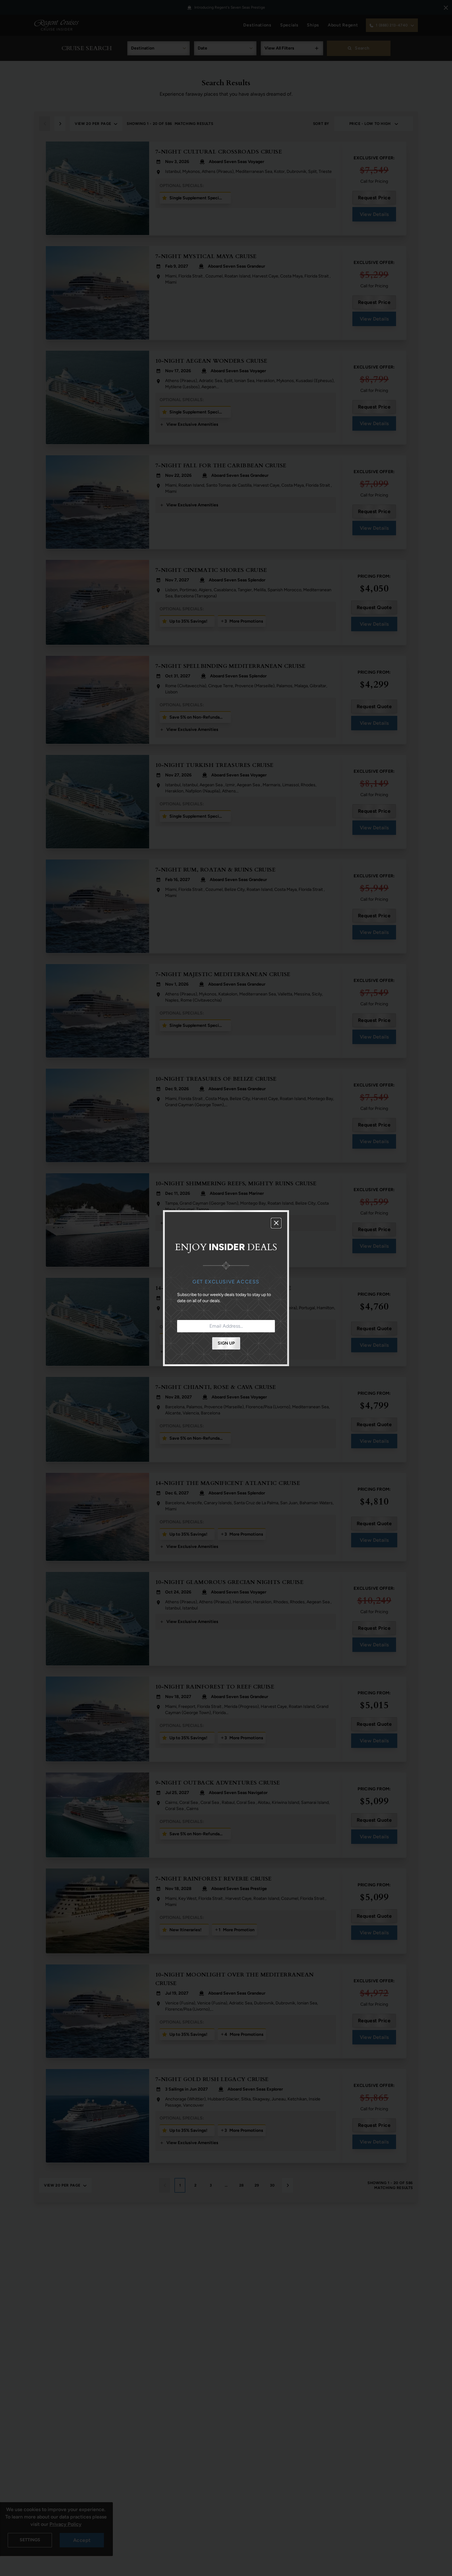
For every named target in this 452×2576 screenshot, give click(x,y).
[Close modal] (276, 1223)
